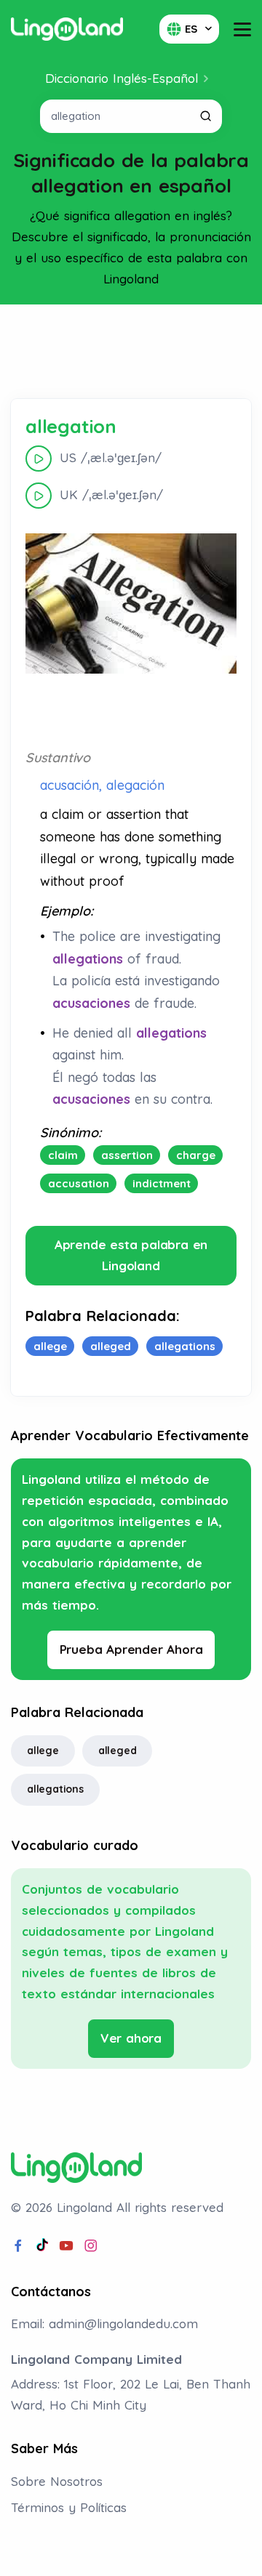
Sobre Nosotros (57, 2481)
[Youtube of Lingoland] (66, 2246)
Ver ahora (131, 2038)
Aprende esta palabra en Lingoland (131, 1255)
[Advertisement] (131, 352)
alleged (118, 1751)
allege (43, 1751)
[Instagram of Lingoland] (91, 2246)
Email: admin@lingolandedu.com (104, 2323)
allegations (55, 1789)
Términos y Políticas (69, 2507)
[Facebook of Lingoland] (18, 2246)
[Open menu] (242, 29)
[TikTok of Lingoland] (42, 2246)
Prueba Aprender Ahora (131, 1649)
